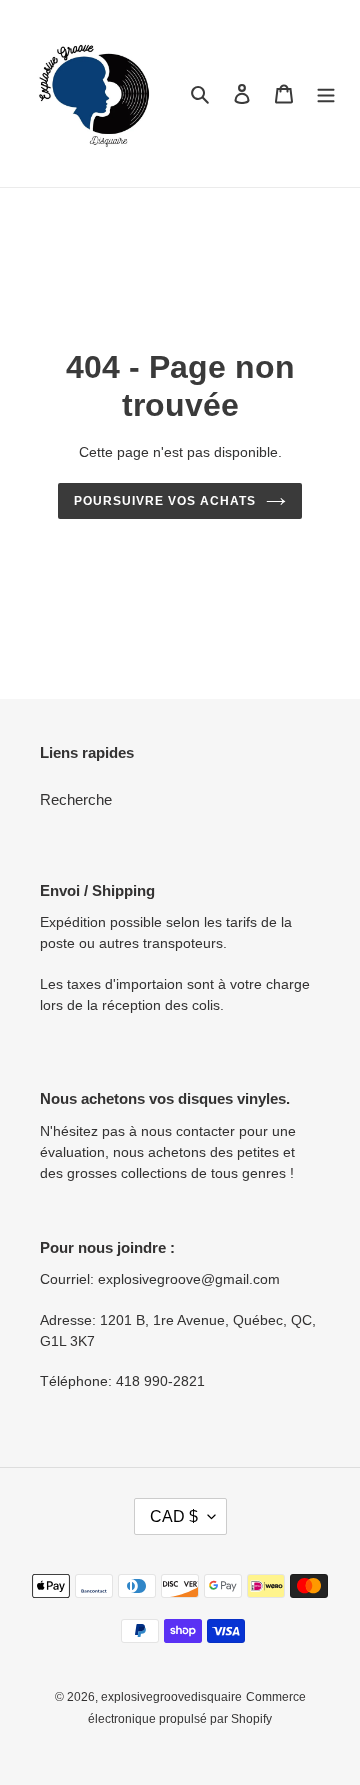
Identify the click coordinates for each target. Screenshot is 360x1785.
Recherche (76, 799)
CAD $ (174, 1516)
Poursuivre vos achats (164, 501)
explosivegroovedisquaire (171, 1697)
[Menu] (326, 93)
